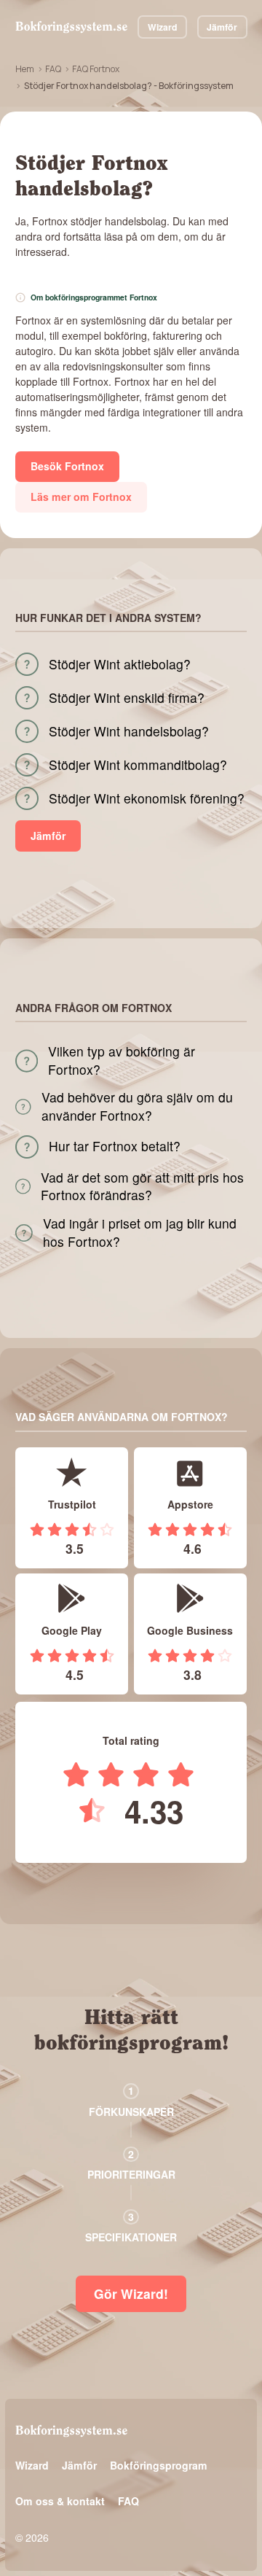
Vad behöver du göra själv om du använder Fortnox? (137, 1106)
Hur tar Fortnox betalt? (115, 1146)
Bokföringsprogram (159, 2465)
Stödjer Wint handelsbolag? (129, 731)
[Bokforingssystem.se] (71, 27)
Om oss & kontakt (60, 2501)
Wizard (163, 27)
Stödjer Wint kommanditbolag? (138, 765)
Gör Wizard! (131, 2293)
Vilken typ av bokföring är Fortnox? (122, 1061)
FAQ (53, 69)
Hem (25, 69)
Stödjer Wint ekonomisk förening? (147, 798)
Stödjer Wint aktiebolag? (120, 664)
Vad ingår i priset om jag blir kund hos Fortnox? (140, 1233)
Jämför (222, 27)
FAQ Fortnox (96, 69)
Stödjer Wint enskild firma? (127, 698)
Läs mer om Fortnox (81, 497)
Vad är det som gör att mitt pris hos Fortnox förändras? (142, 1187)
